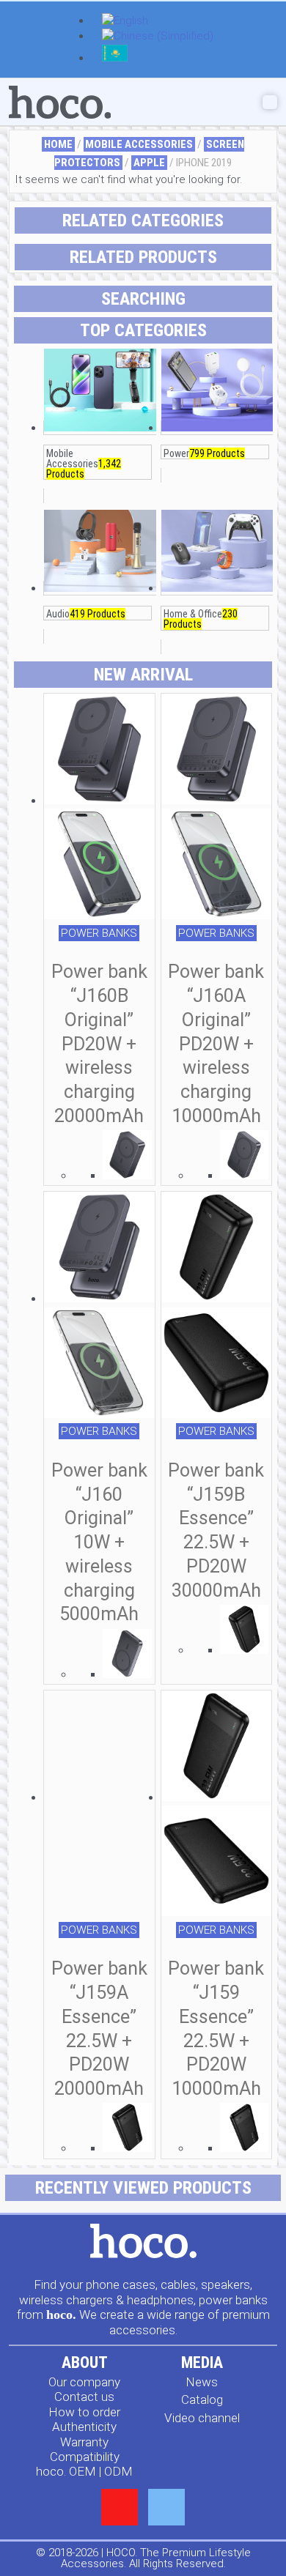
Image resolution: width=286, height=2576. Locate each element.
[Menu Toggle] (270, 102)
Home (58, 144)
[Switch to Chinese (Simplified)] (158, 37)
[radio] (127, 1157)
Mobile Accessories (139, 144)
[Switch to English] (125, 22)
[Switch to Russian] (115, 59)
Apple (149, 163)
